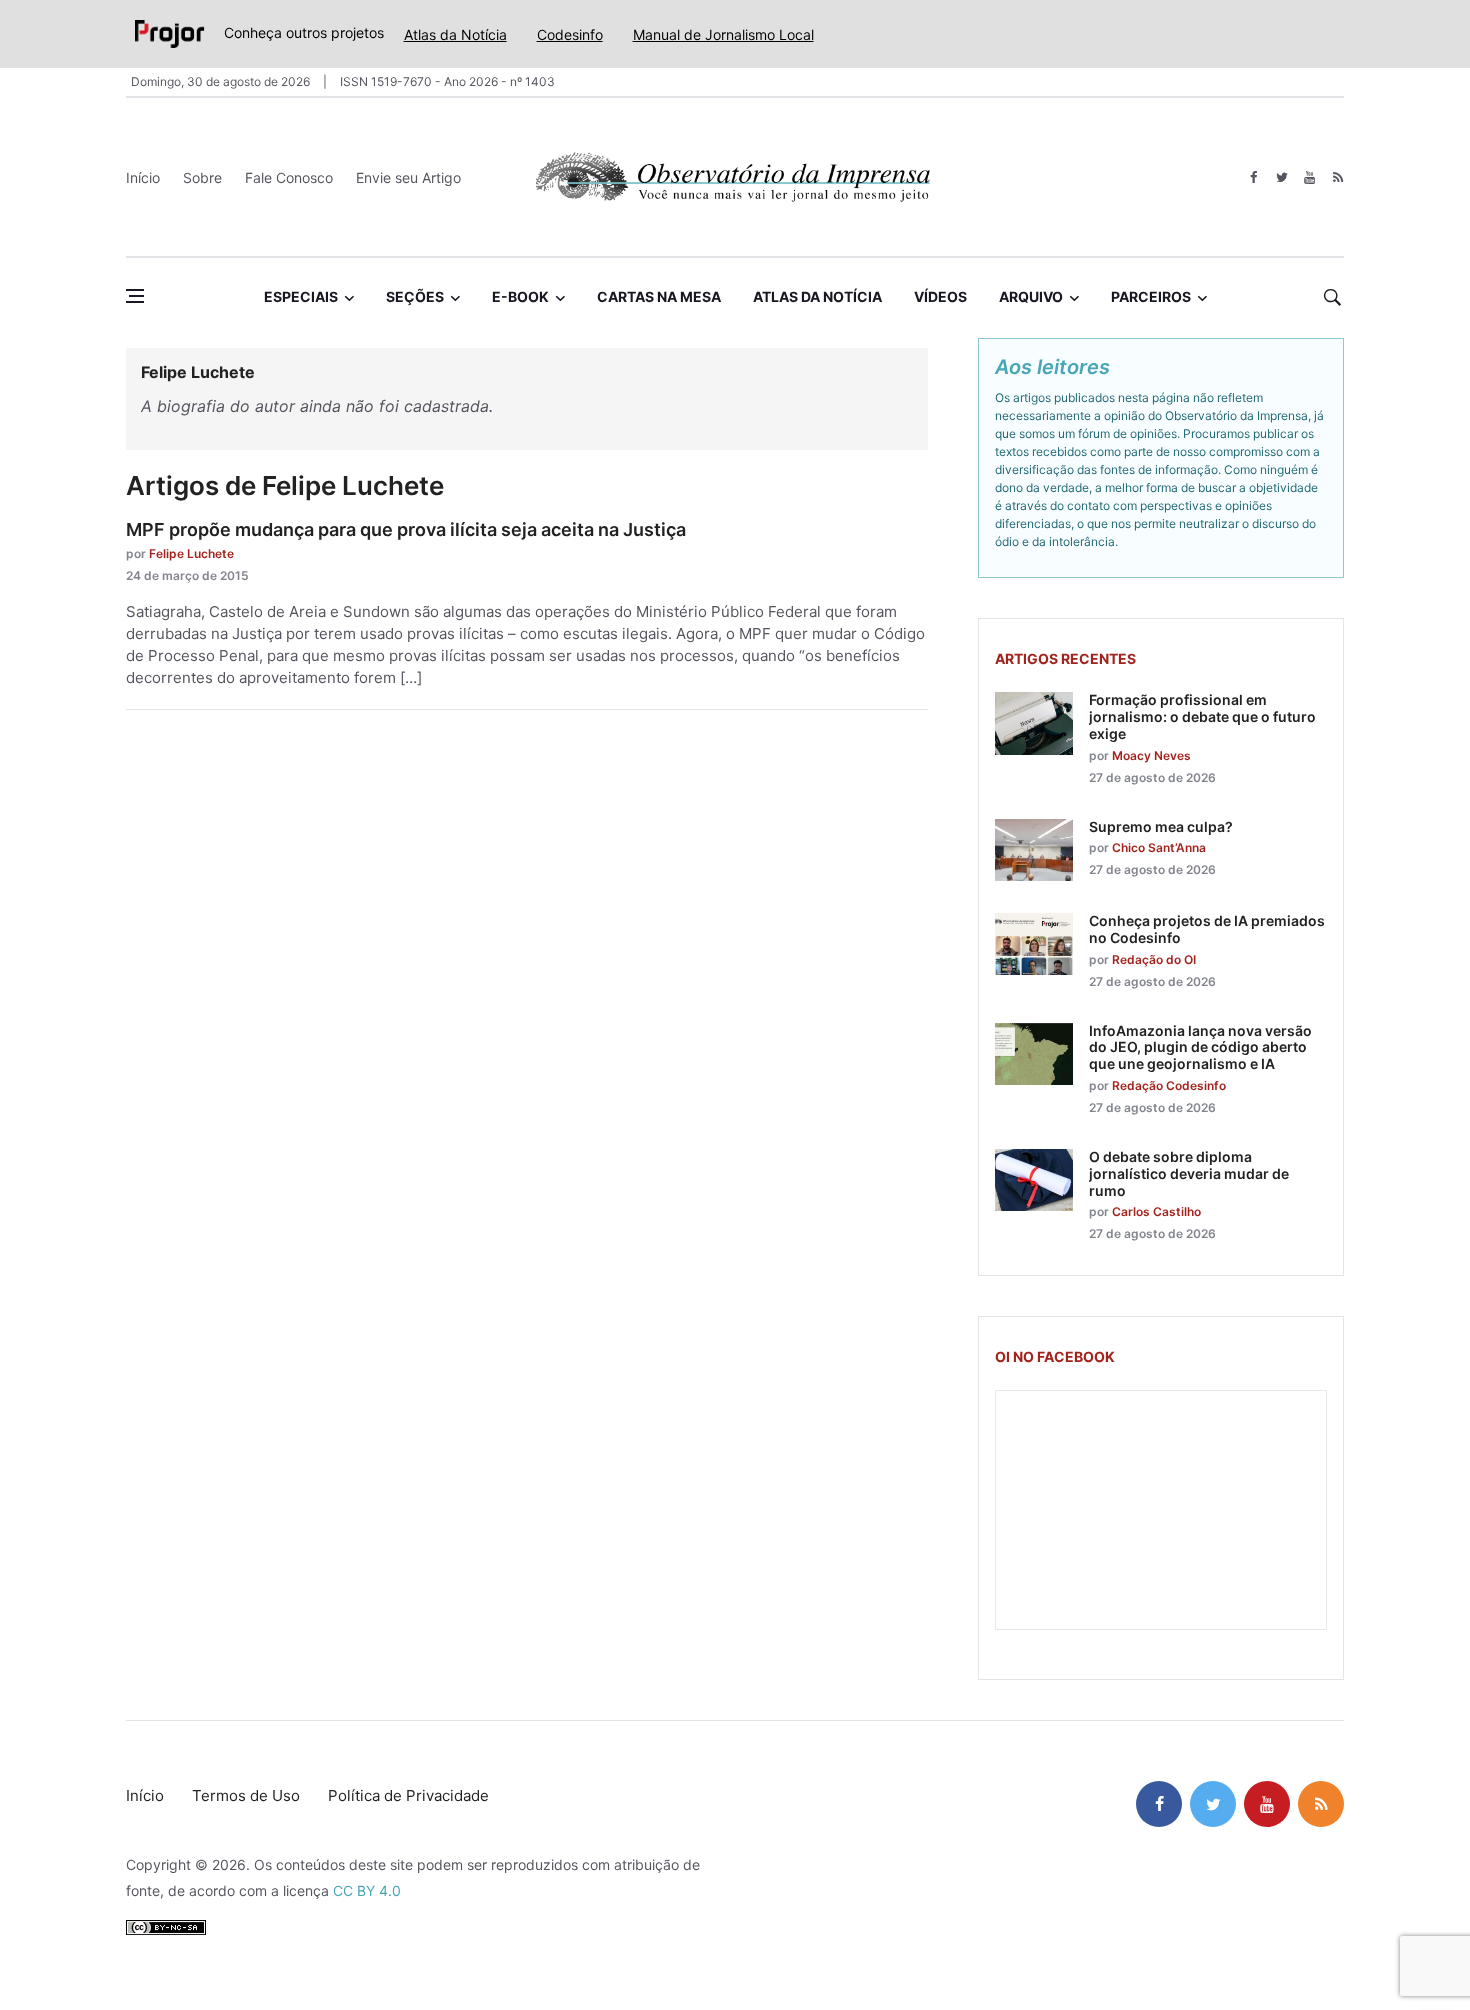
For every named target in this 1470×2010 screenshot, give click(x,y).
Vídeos (940, 296)
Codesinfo (570, 34)
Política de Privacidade (408, 1795)
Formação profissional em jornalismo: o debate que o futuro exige (1202, 716)
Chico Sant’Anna (1159, 847)
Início (143, 177)
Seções (415, 296)
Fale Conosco (289, 177)
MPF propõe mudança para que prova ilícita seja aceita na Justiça (406, 529)
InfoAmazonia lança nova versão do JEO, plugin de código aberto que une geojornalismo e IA (1200, 1047)
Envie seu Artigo (408, 177)
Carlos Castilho (1156, 1211)
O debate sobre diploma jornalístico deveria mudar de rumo (1189, 1173)
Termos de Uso (246, 1795)
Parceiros (1151, 296)
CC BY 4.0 (367, 1890)
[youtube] (1309, 177)
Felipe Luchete (191, 553)
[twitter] (1281, 177)
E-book (520, 296)
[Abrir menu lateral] (135, 296)
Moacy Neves (1151, 755)
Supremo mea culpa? (1161, 826)
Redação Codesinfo (1169, 1085)
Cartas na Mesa (659, 296)
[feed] (1337, 177)
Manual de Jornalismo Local (723, 34)
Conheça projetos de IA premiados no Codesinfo (1207, 929)
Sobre (202, 177)
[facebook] (1253, 177)
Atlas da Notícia (455, 34)
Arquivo (1031, 296)
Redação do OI (1154, 959)
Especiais (301, 296)
